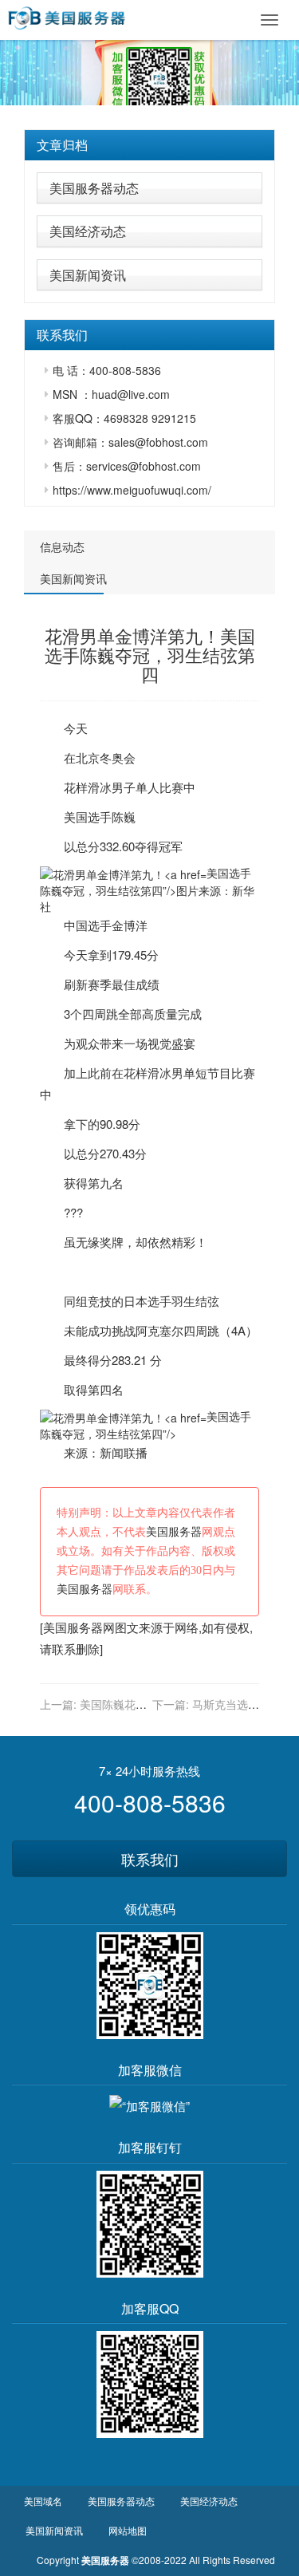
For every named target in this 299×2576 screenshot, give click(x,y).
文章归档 (62, 145)
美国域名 (43, 2501)
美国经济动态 (88, 231)
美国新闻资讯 (88, 275)
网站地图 (128, 2530)
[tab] (149, 145)
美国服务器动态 (94, 188)
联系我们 (150, 1859)
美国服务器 (174, 1532)
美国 (76, 817)
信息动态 (62, 546)
